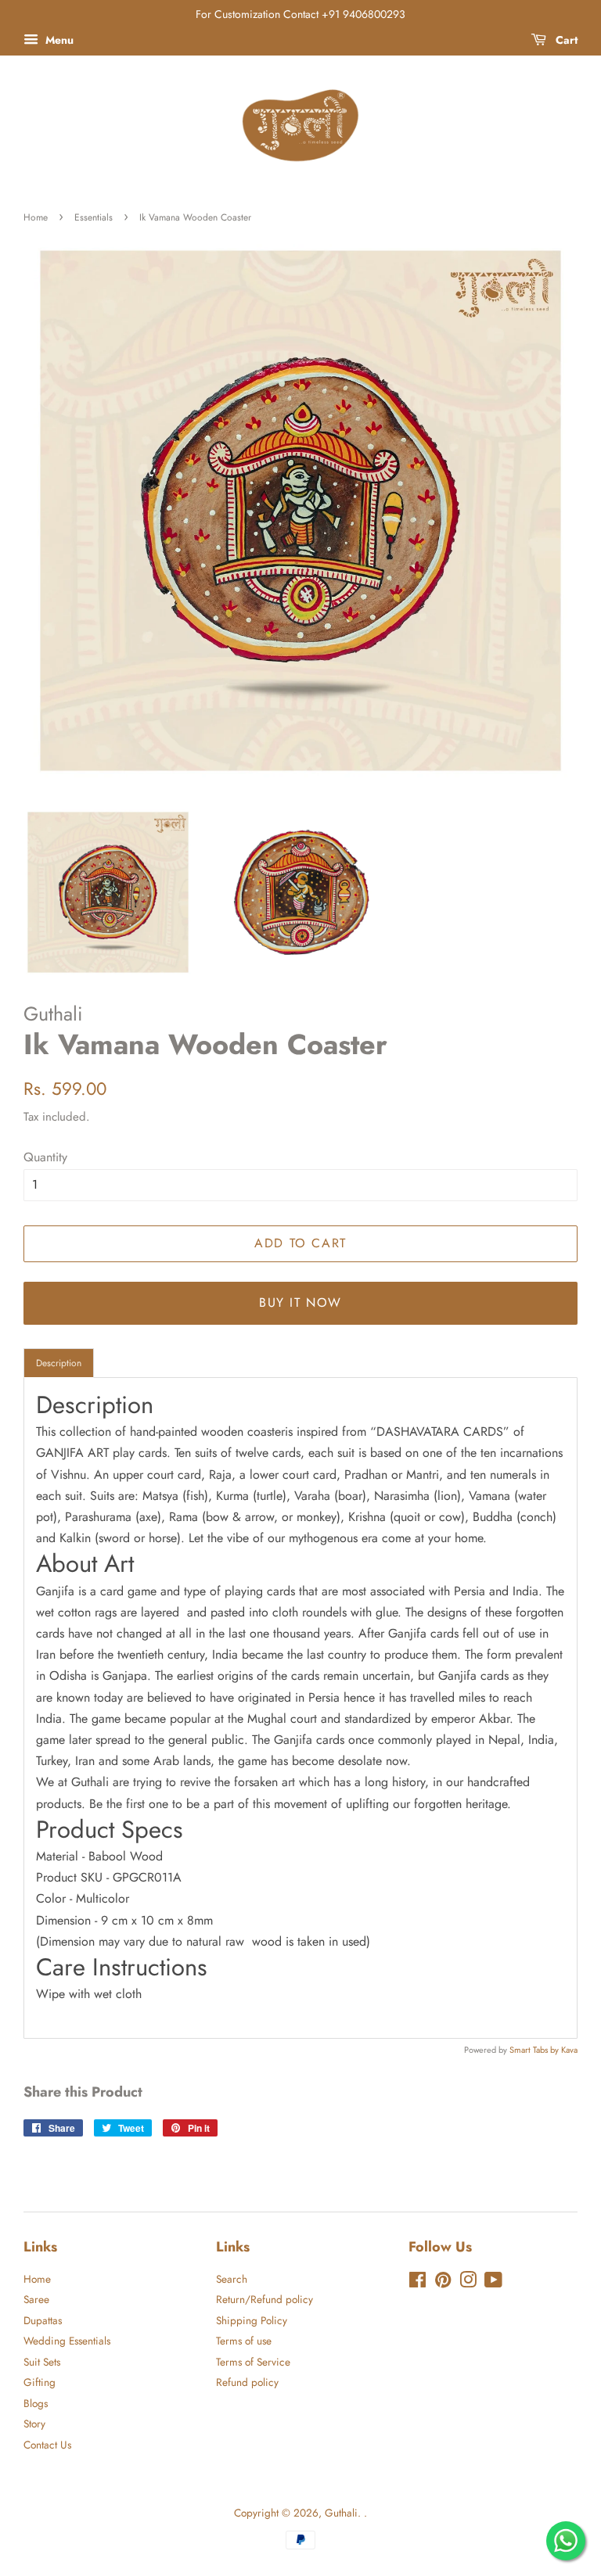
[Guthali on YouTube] (493, 2283)
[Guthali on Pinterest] (443, 2283)
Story (34, 2424)
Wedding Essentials (67, 2341)
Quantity (45, 1157)
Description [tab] (59, 1363)
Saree (36, 2299)
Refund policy (247, 2382)
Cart (565, 40)
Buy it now (300, 1302)
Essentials (94, 217)
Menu (58, 40)
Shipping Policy (252, 2320)
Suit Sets (42, 2362)
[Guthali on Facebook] (417, 2283)
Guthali (341, 2513)
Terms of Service (253, 2362)
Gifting (40, 2382)
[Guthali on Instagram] (468, 2283)
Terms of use (244, 2341)
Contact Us (47, 2445)
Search (232, 2279)
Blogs (36, 2403)
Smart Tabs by (535, 2050)
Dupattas (43, 2320)
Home (36, 217)
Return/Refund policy (265, 2299)
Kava (569, 2050)
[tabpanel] (300, 1708)
